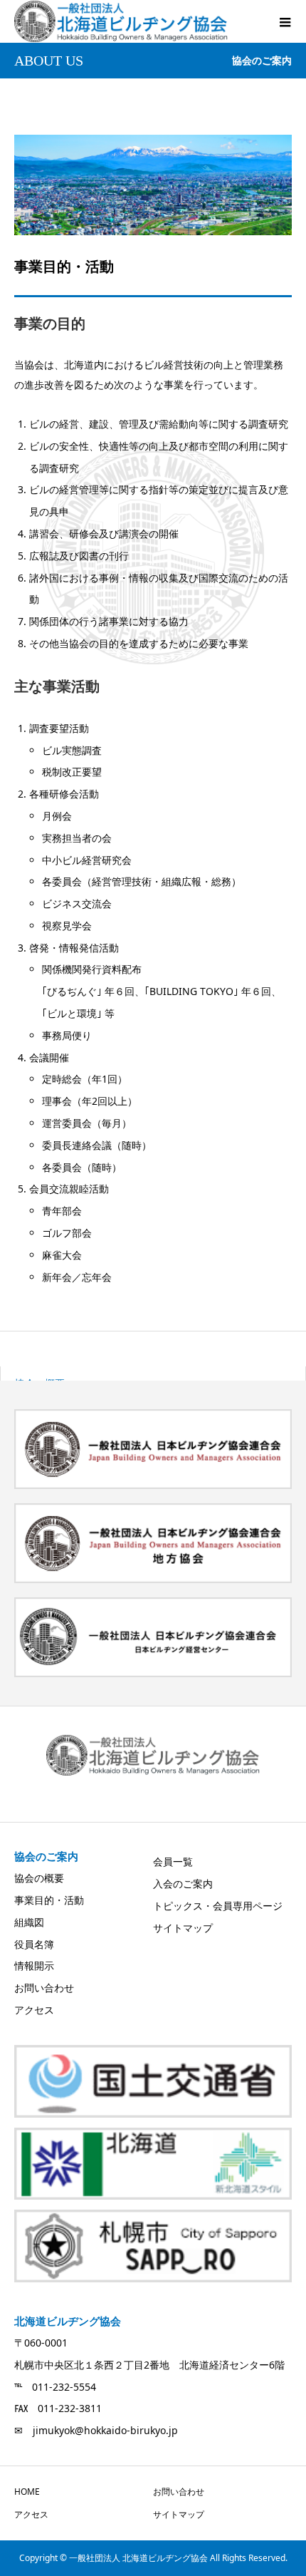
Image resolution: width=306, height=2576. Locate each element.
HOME (27, 2492)
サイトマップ (183, 1928)
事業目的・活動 (49, 1900)
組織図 (29, 1922)
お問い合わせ (44, 1988)
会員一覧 (173, 1861)
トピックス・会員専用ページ (218, 1906)
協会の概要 (39, 1878)
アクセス (34, 2010)
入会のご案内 (183, 1884)
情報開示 (34, 1966)
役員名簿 (34, 1944)
